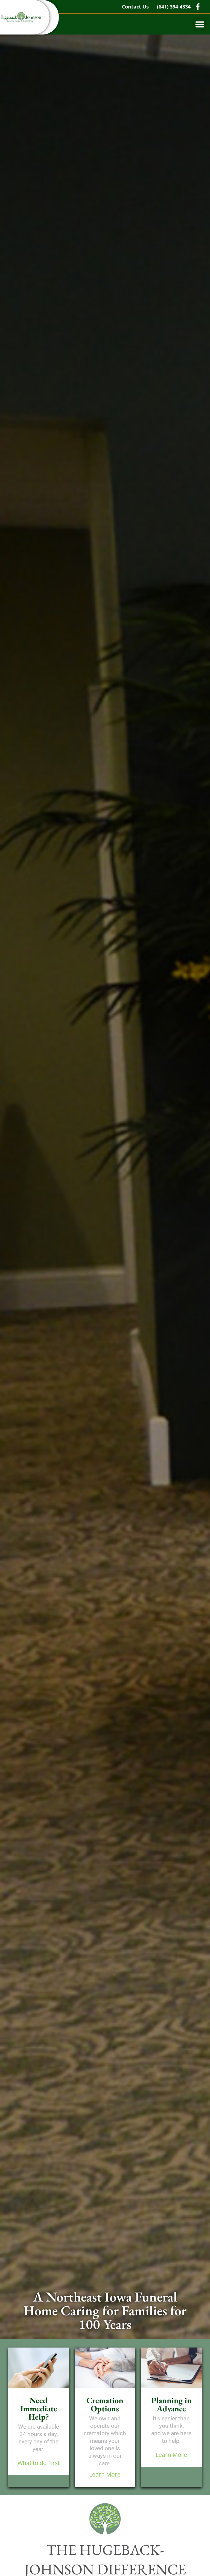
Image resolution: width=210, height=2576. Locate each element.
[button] (200, 24)
